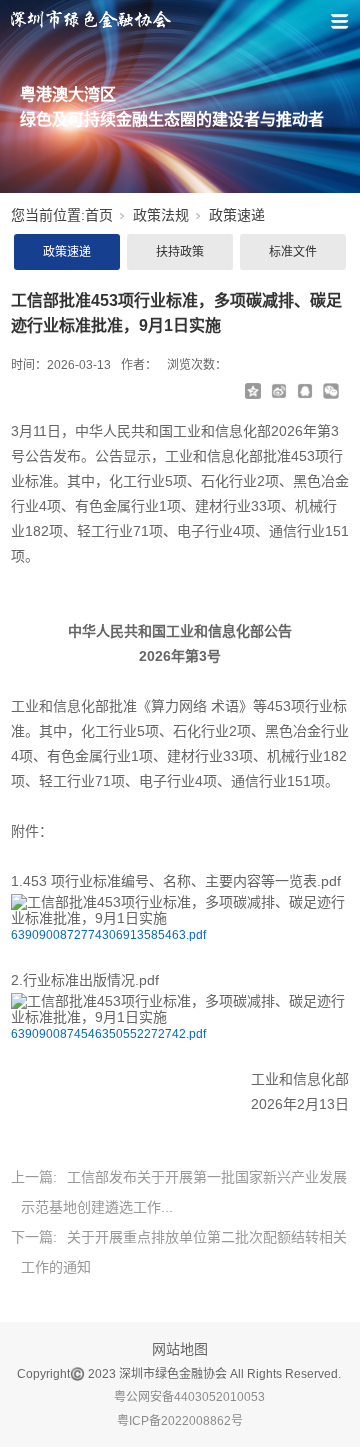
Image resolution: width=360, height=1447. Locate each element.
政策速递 (237, 215)
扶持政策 (180, 252)
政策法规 (161, 215)
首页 (99, 215)
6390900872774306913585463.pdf (108, 935)
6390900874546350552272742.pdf (108, 1034)
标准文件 (293, 252)
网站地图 (180, 1349)
